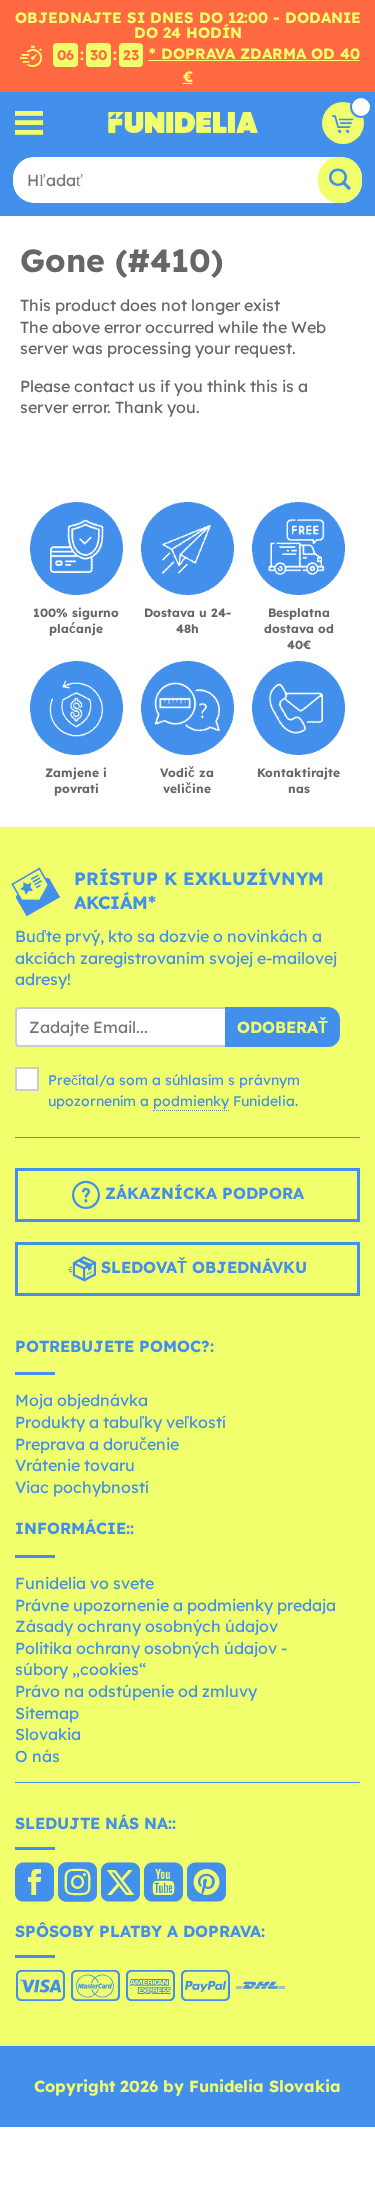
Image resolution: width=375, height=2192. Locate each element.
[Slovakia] (34, 1884)
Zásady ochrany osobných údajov (146, 1626)
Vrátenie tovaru (75, 1465)
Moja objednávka (81, 1400)
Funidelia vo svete (84, 1583)
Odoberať (282, 1027)
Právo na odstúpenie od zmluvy (136, 1691)
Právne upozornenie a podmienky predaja (175, 1605)
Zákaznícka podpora (202, 1193)
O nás (37, 1756)
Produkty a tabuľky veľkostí (120, 1422)
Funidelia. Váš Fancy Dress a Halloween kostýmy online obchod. (183, 123)
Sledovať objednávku (201, 1267)
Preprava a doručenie (97, 1444)
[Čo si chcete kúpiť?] (29, 122)
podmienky (191, 1101)
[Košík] (343, 123)
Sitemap (47, 1713)
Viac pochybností (82, 1487)
